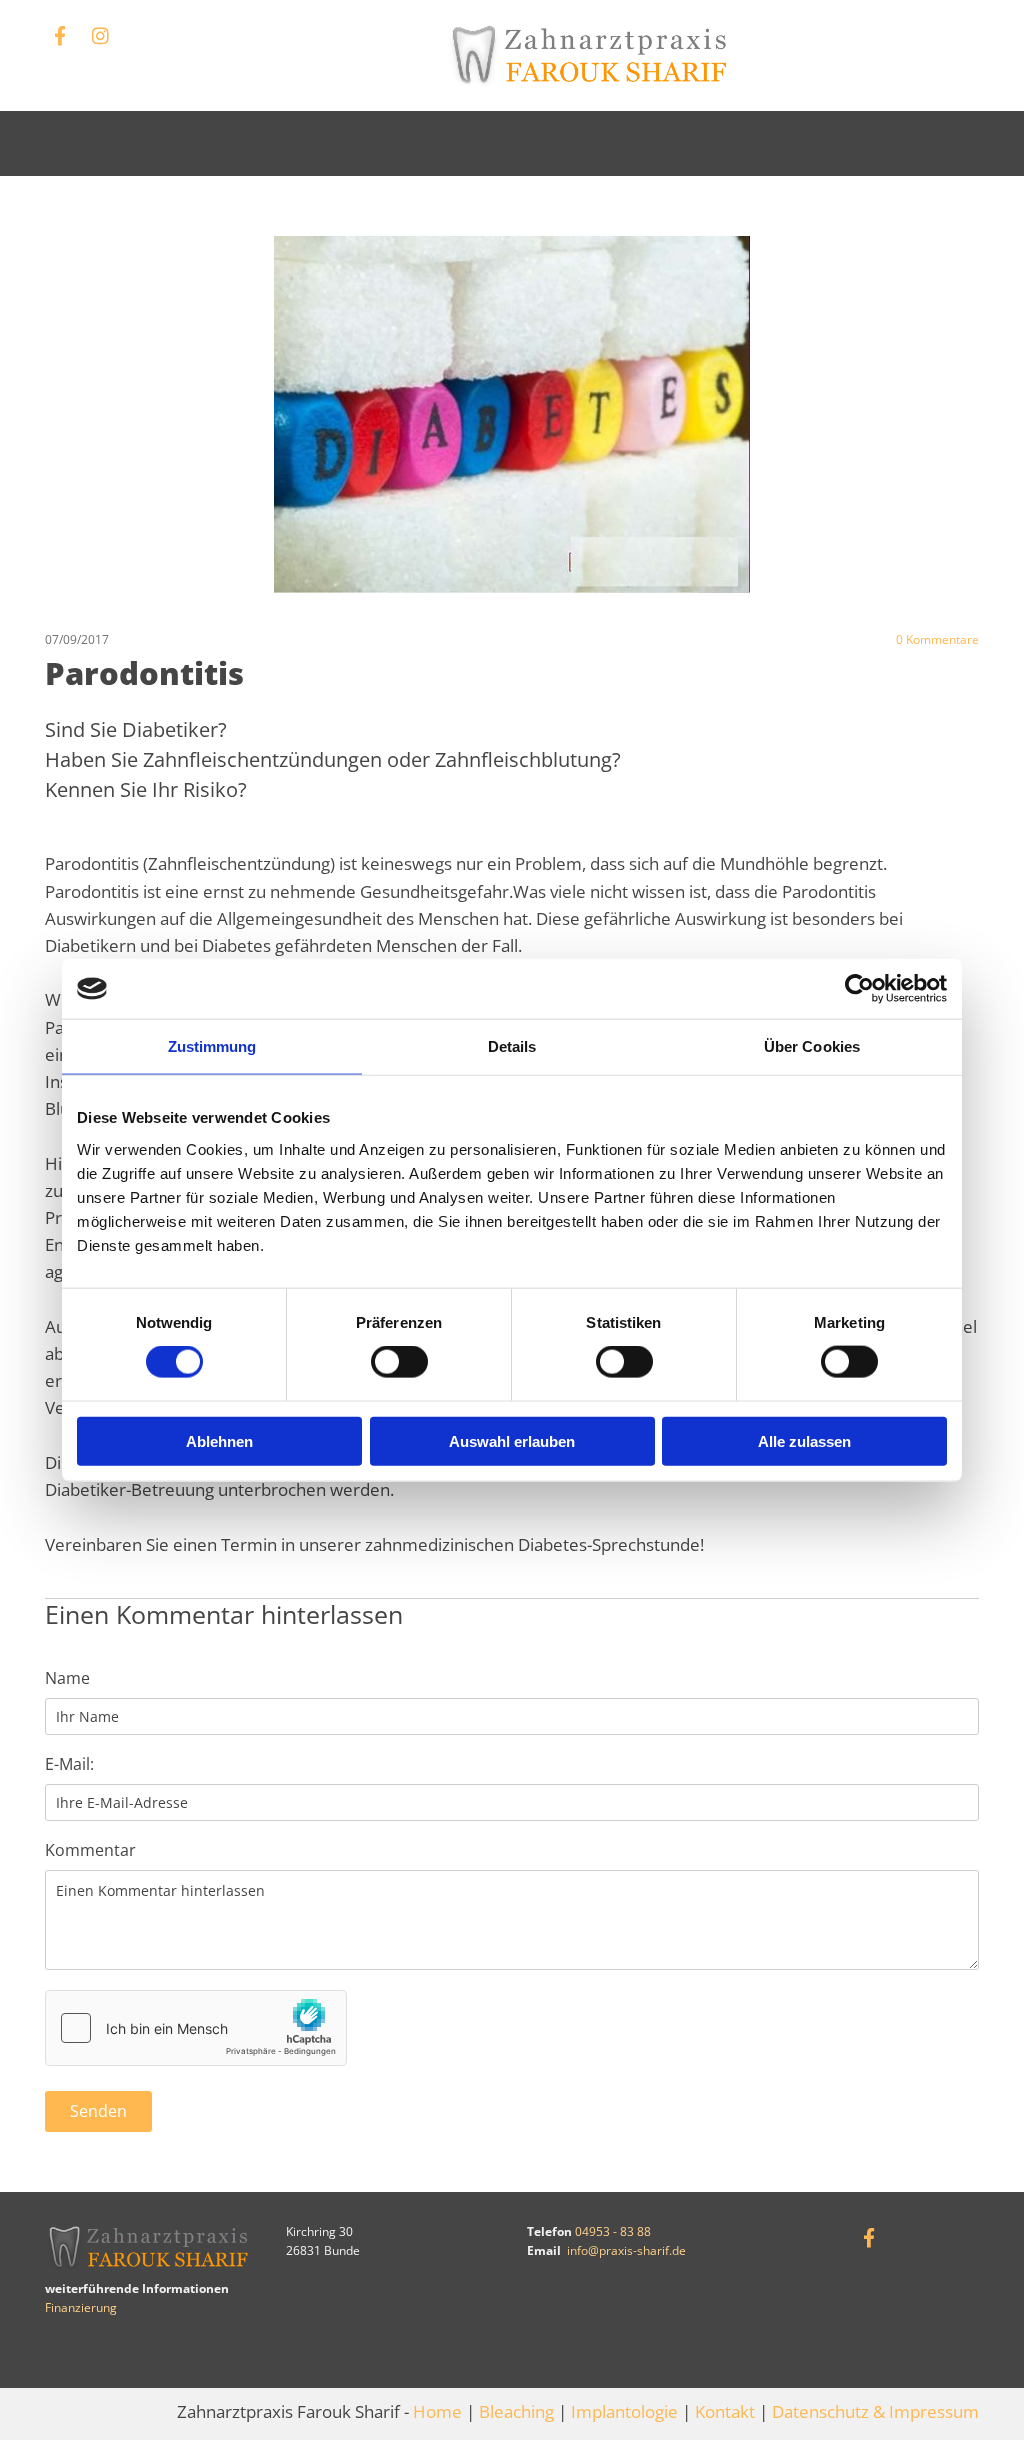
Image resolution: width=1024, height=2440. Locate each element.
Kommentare (937, 640)
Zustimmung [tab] (212, 1046)
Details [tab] (512, 1046)
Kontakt (725, 2411)
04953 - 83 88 (613, 2231)
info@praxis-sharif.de (626, 2250)
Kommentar (90, 1850)
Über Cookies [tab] (812, 1046)
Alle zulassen (804, 1440)
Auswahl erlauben (512, 1440)
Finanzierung (81, 2307)
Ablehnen (219, 1440)
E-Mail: (69, 1764)
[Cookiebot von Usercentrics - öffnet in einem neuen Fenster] (859, 989)
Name (67, 1678)
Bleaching (516, 2411)
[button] (512, 143)
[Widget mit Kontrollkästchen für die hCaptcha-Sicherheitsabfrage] (196, 2028)
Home (437, 2411)
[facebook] (60, 35)
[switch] (399, 1362)
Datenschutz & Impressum (875, 2411)
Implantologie (624, 2411)
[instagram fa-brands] (100, 35)
